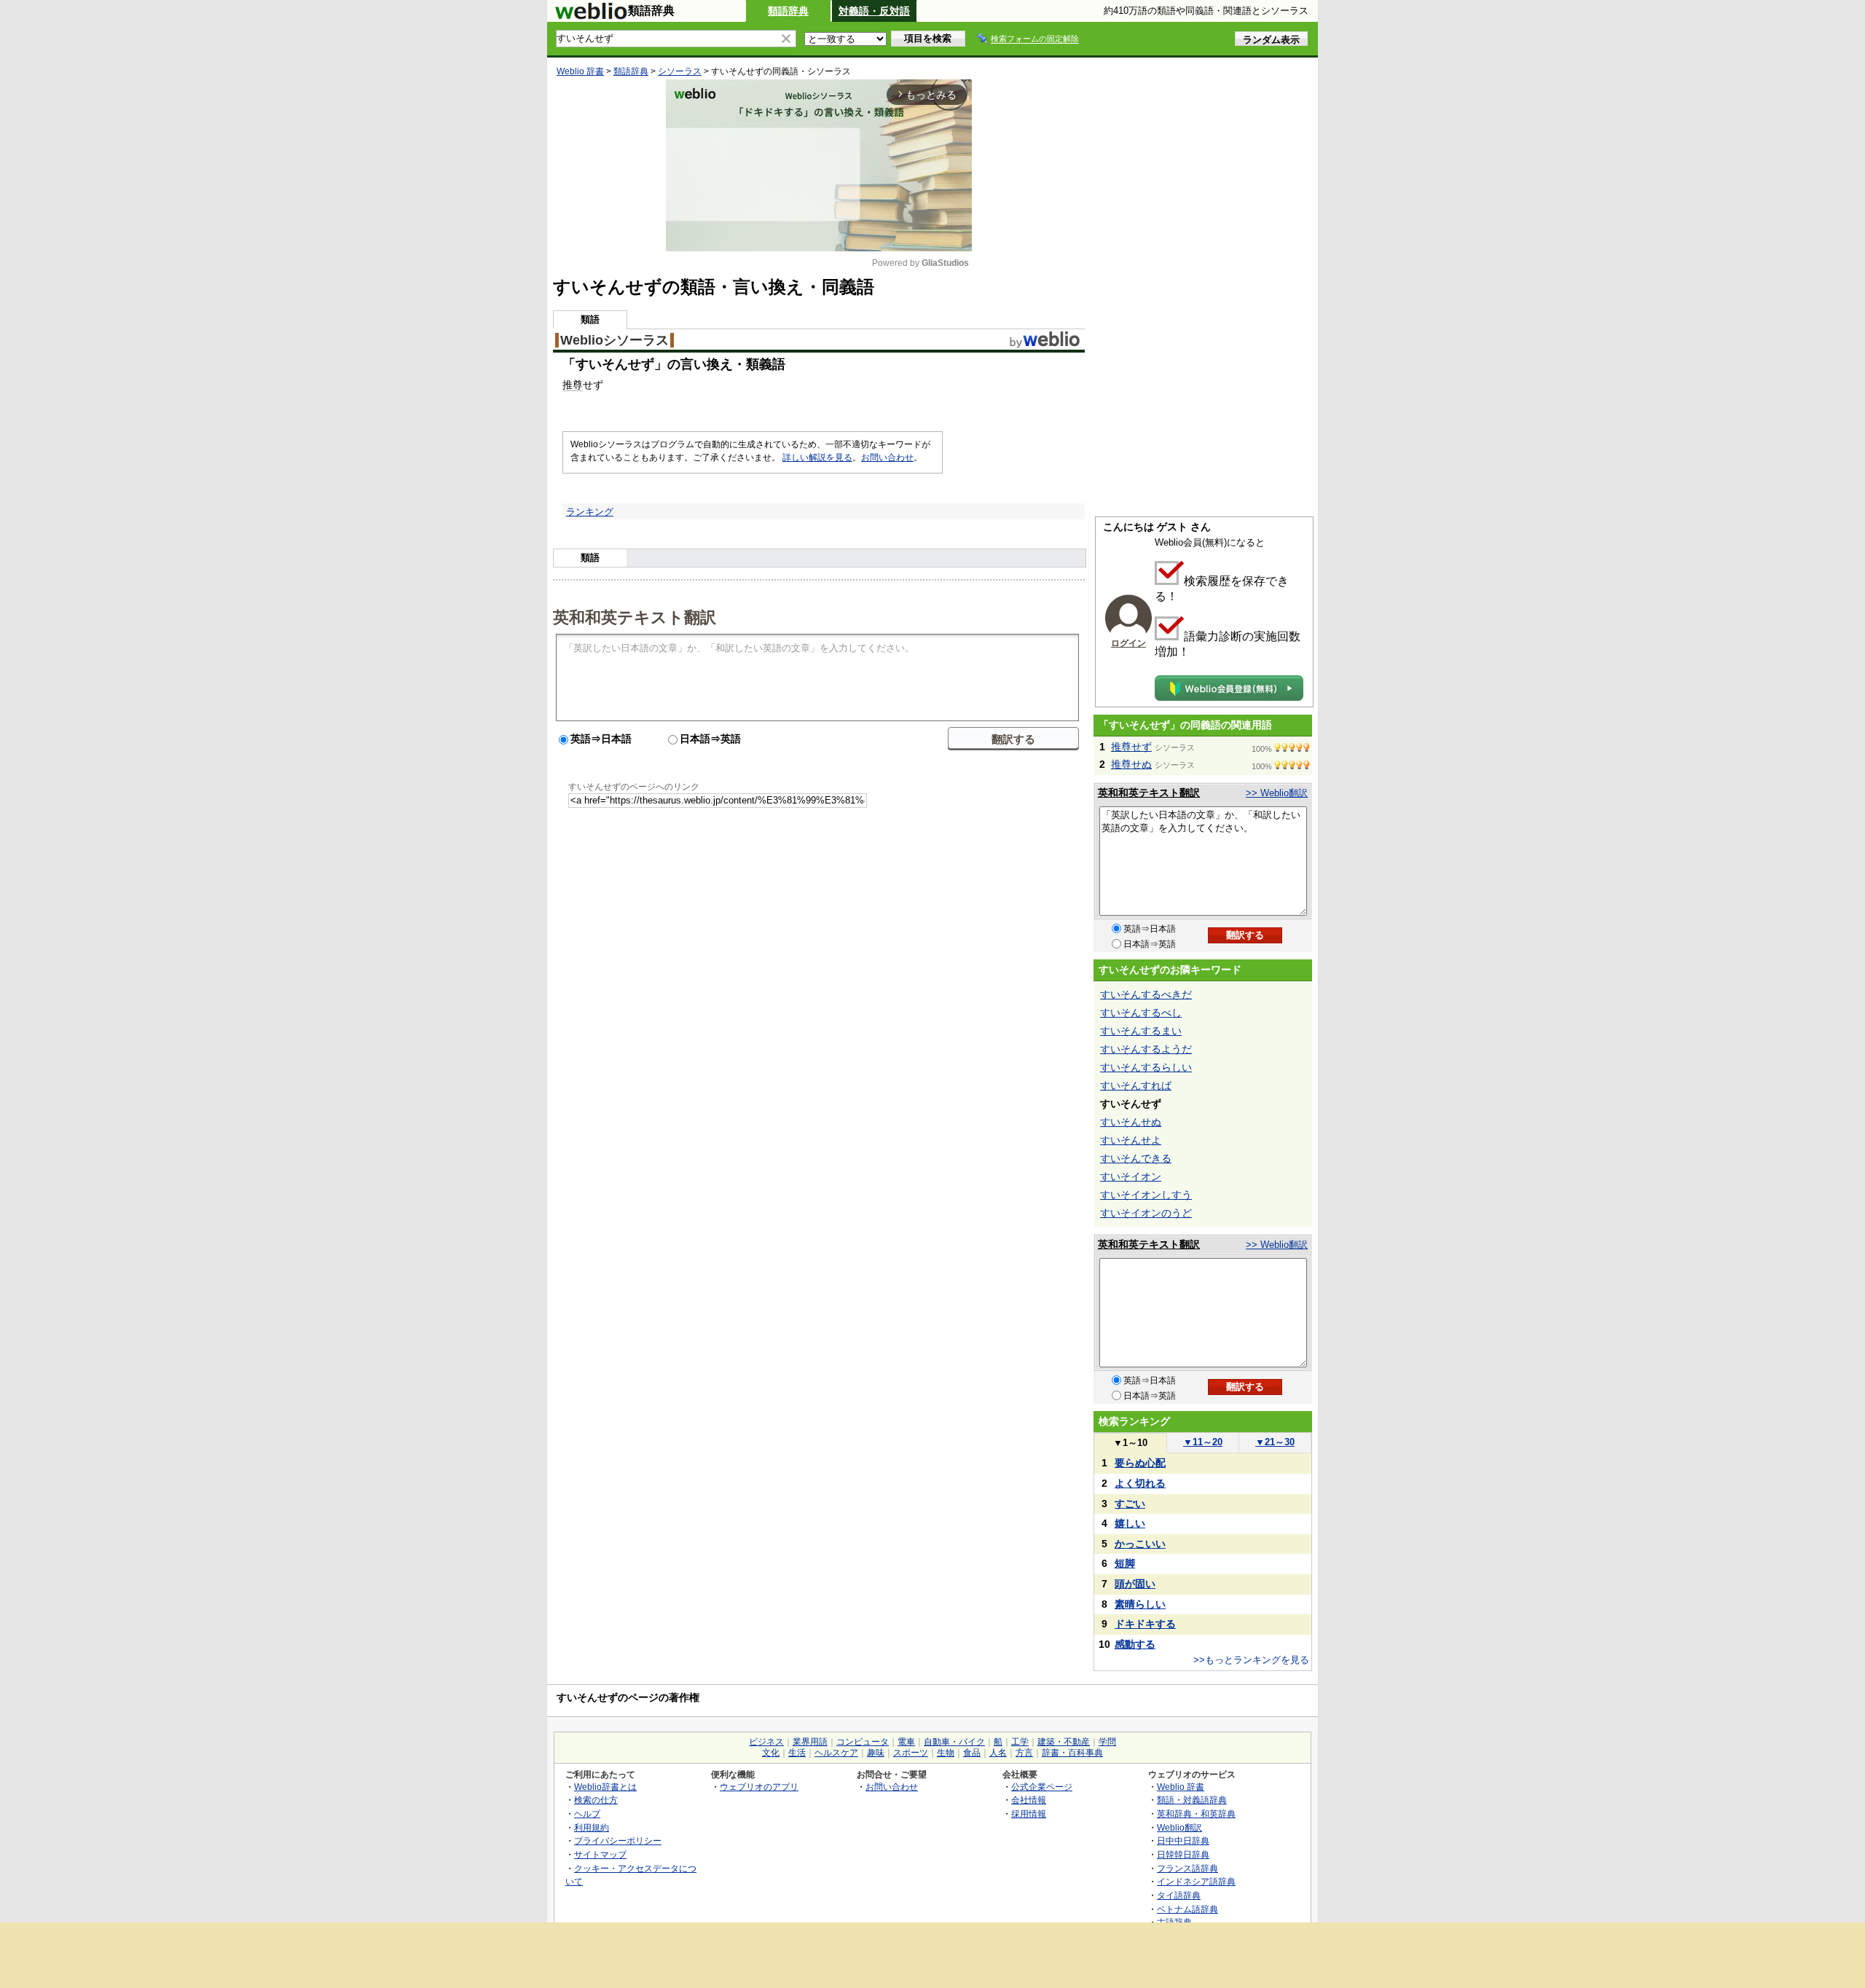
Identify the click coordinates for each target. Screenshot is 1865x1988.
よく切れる (1140, 1483)
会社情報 (1029, 1800)
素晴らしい (1140, 1604)
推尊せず (1131, 747)
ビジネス (766, 1742)
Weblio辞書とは (605, 1787)
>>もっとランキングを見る (1251, 1660)
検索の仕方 (596, 1800)
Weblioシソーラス (615, 340)
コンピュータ (863, 1742)
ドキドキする (1145, 1624)
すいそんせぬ (1131, 1122)
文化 (771, 1753)
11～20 (1203, 1442)
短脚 (1125, 1563)
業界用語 (810, 1742)
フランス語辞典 (1187, 1868)
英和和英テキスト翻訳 (635, 616)
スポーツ (911, 1753)
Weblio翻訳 (1179, 1827)
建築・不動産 (1064, 1742)
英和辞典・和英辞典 (1196, 1814)
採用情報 (1029, 1814)
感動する (1135, 1644)
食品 (972, 1753)
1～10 (1130, 1443)
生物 (946, 1753)
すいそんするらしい (1146, 1067)
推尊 (573, 385)
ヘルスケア (836, 1753)
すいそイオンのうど (1146, 1213)
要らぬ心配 (1140, 1463)
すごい (1130, 1504)
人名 (998, 1753)
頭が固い (1135, 1584)
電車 (906, 1742)
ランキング (590, 512)
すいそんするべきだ (1146, 994)
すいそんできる (1136, 1158)
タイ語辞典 (1179, 1895)
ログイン (1128, 643)
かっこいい (1140, 1544)
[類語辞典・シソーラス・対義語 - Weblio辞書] (591, 16)
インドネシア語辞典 (1196, 1881)
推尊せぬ (1131, 764)
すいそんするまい (1141, 1031)
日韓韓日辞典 (1183, 1854)
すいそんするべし (1141, 1013)
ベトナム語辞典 (1187, 1909)
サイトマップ (600, 1854)
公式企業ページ (1042, 1787)
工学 (1020, 1742)
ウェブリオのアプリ (759, 1787)
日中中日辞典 (1183, 1840)
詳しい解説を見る (817, 457)
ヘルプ (587, 1814)
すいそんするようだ (1146, 1049)
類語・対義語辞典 (1192, 1800)
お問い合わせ (887, 457)
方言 (1024, 1753)
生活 (797, 1753)
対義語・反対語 (874, 11)
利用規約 (592, 1827)
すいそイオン (1131, 1176)
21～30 (1275, 1442)
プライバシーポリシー (618, 1840)
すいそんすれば (1136, 1085)
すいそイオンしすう (1146, 1195)
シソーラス (680, 71)
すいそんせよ (1131, 1140)
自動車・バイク (954, 1742)
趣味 (876, 1753)
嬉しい (1130, 1523)
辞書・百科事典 (1072, 1753)
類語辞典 (788, 11)
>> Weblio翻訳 (1277, 793)
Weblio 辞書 (580, 71)
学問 (1107, 1742)
